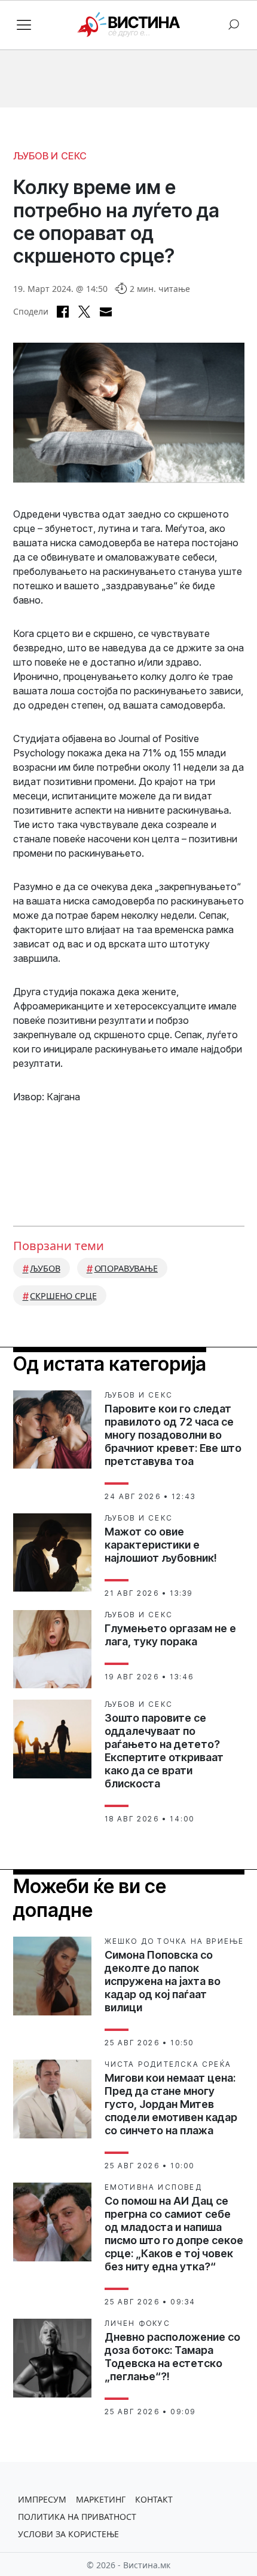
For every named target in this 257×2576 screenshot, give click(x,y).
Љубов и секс (50, 156)
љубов (45, 1268)
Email (106, 312)
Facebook (63, 312)
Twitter (84, 312)
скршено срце (63, 1296)
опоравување (126, 1268)
